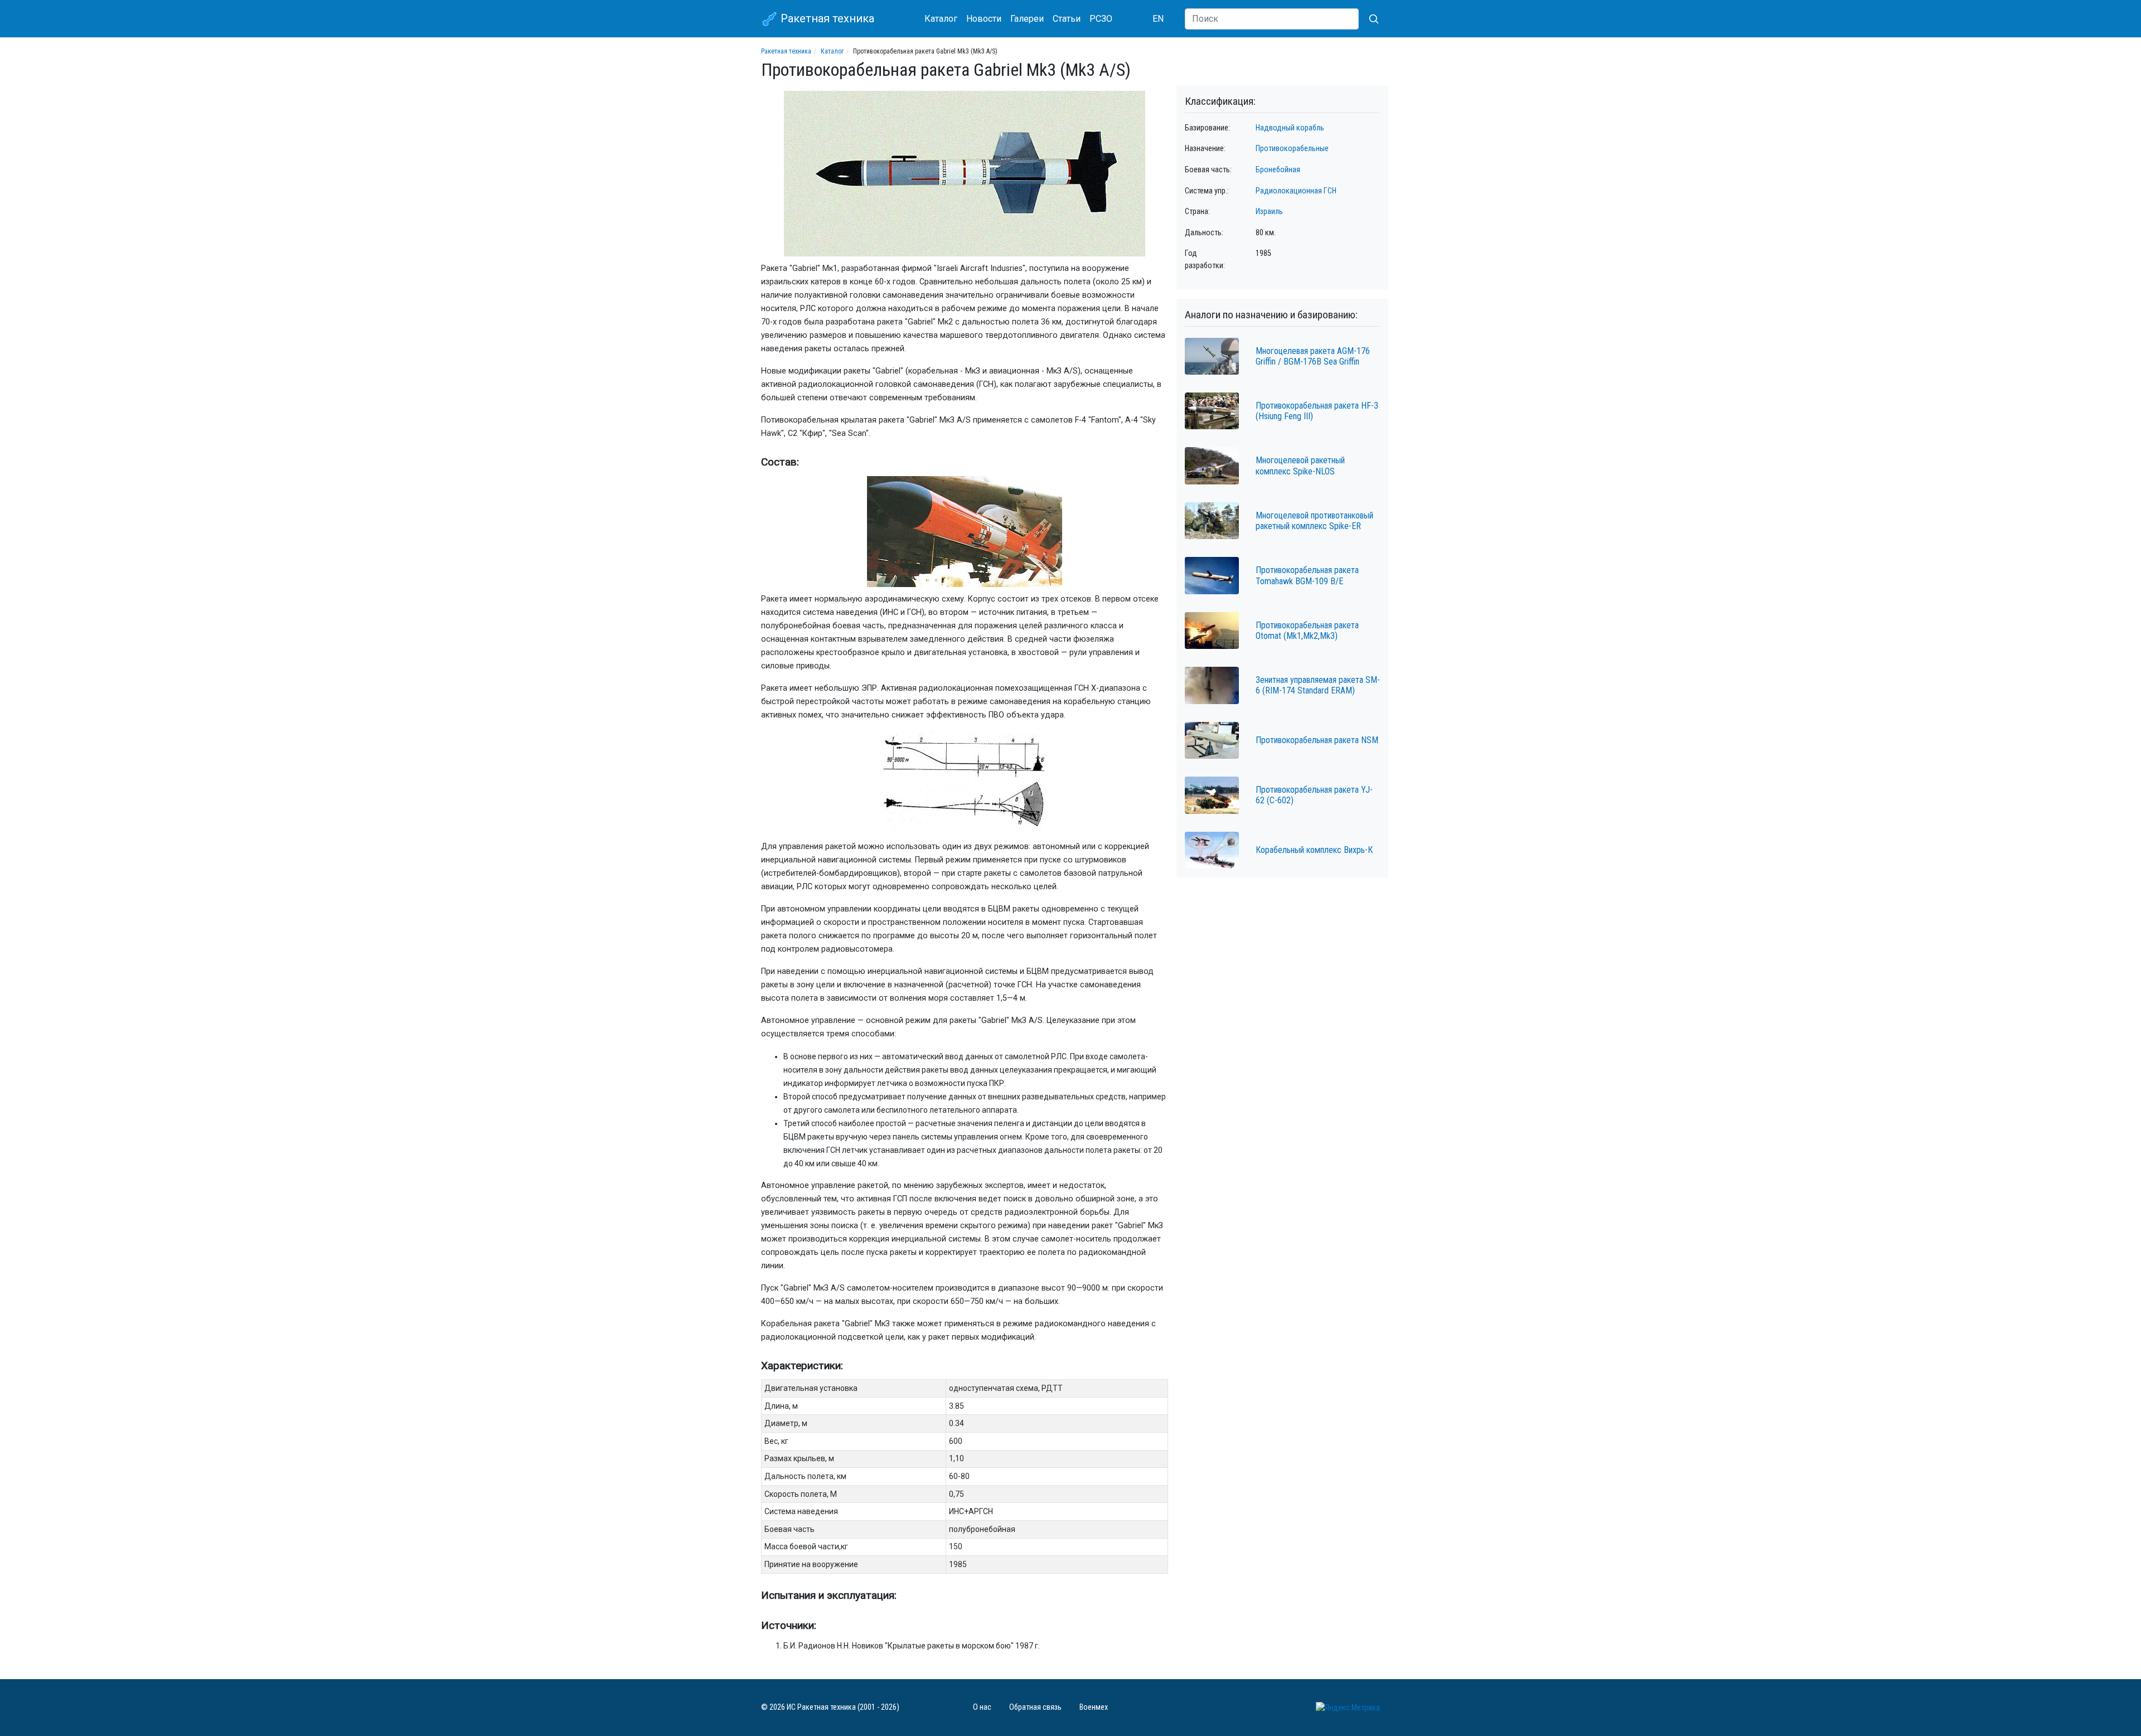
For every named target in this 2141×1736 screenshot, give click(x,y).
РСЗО (1101, 19)
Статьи (1067, 19)
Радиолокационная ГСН (1296, 191)
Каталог (941, 19)
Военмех (1094, 1707)
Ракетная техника (826, 18)
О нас (982, 1707)
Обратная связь (1035, 1707)
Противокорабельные (1292, 149)
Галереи (1027, 19)
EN (1158, 19)
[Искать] (1369, 19)
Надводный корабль (1290, 128)
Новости (984, 19)
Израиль (1269, 212)
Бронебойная (1278, 170)
